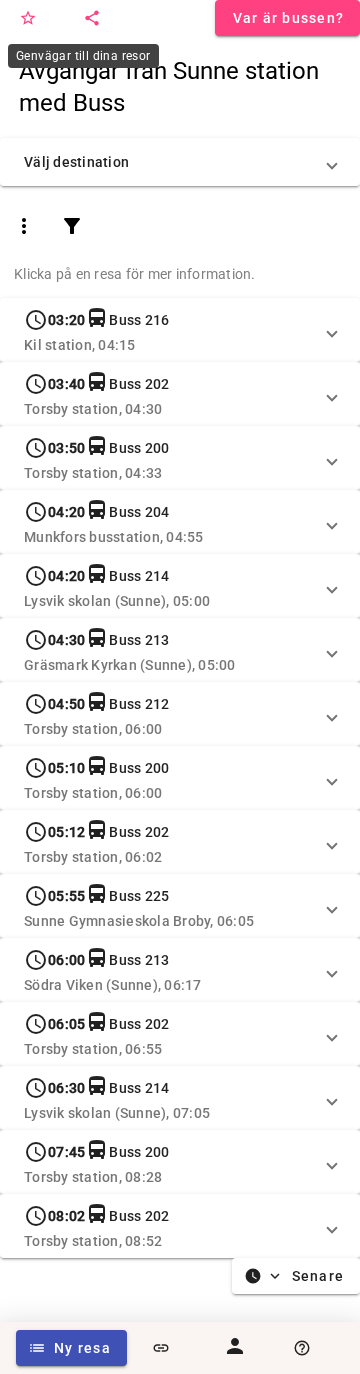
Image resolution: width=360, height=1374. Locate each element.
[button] (180, 162)
